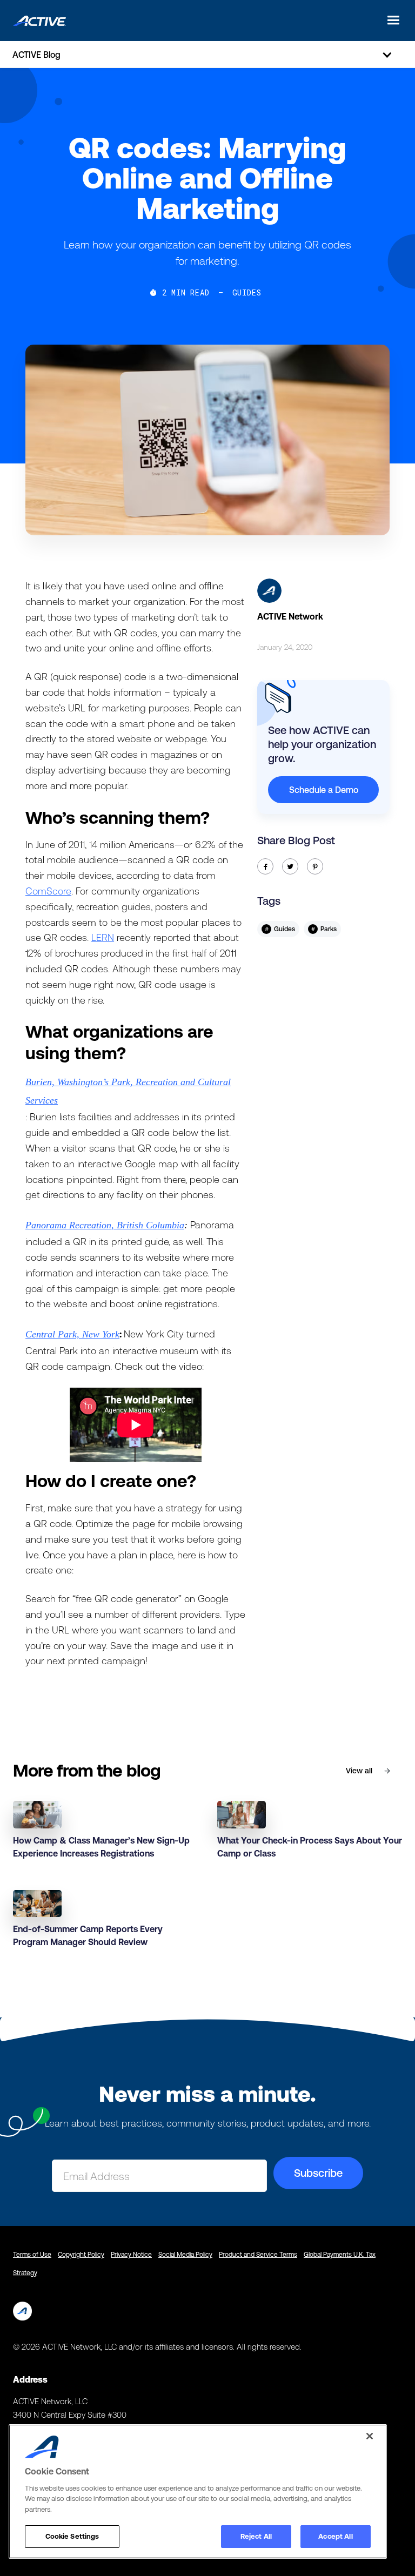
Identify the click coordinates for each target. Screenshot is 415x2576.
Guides (247, 293)
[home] (39, 20)
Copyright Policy (81, 2255)
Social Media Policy (185, 2255)
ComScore (48, 891)
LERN (103, 937)
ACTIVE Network (290, 616)
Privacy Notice (131, 2255)
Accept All (335, 2536)
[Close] (370, 2436)
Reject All (256, 2536)
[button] (390, 20)
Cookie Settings (72, 2536)
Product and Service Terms (258, 2255)
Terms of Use (32, 2255)
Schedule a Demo (324, 790)
